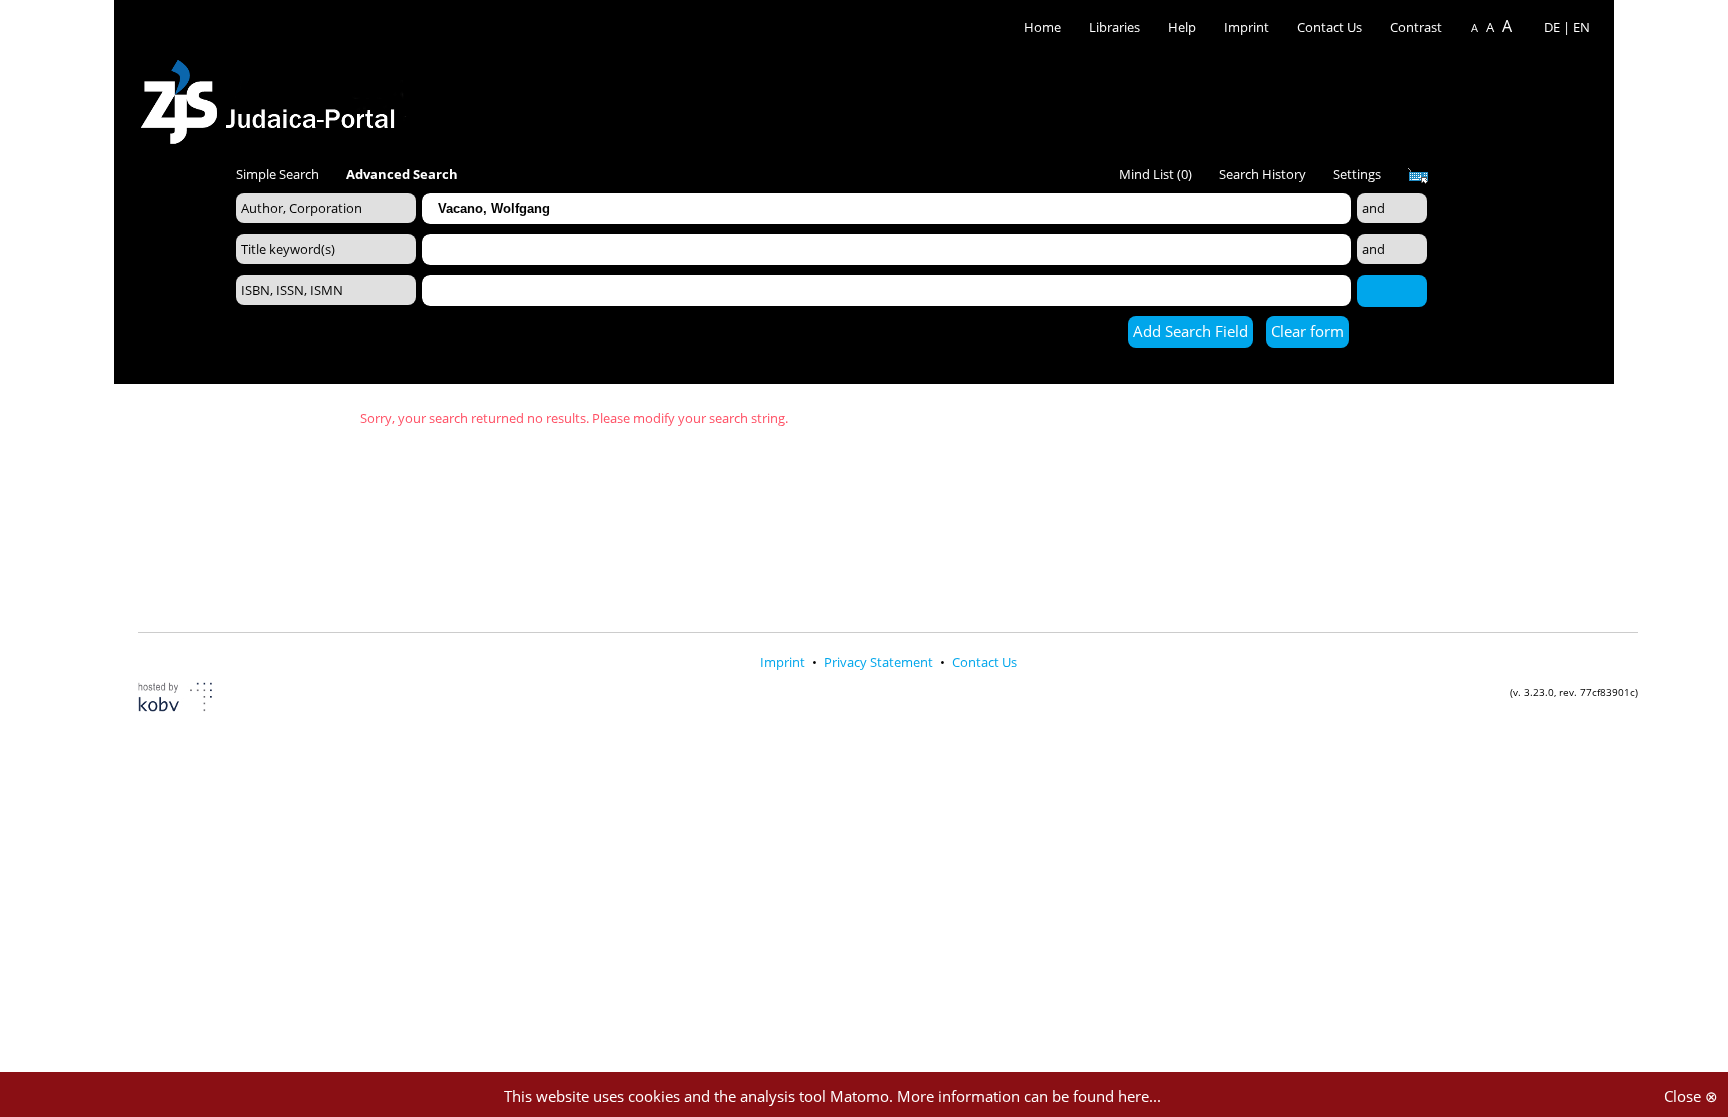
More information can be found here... (1029, 1096)
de (1552, 27)
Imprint (1246, 27)
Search (1392, 290)
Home (1042, 27)
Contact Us (1331, 27)
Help (1182, 27)
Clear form (1307, 331)
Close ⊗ (1691, 1096)
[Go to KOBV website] (187, 699)
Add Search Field (1190, 331)
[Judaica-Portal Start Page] (273, 96)
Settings (1357, 174)
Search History (1262, 174)
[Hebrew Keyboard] (1418, 176)
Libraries (1114, 27)
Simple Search (277, 174)
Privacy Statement (880, 662)
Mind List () (1155, 174)
